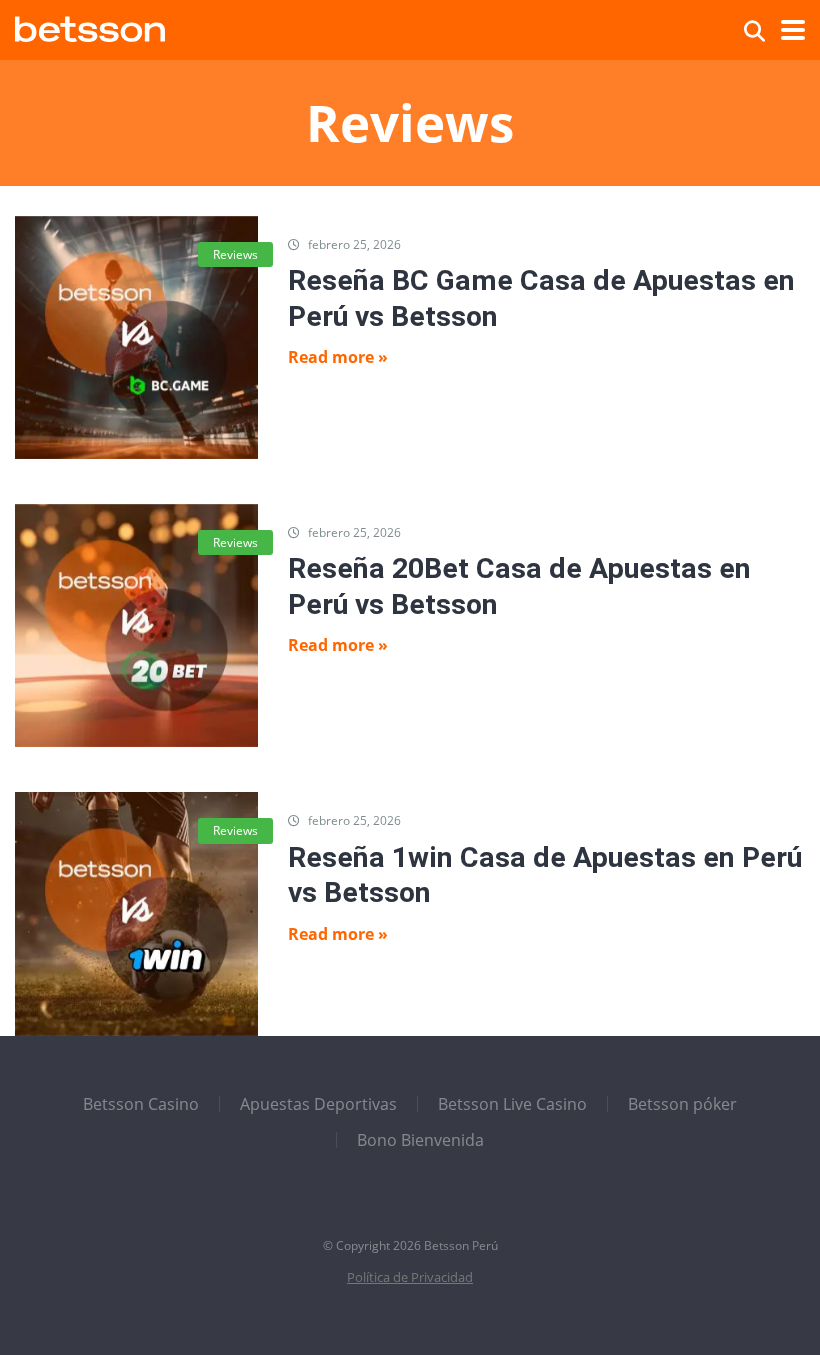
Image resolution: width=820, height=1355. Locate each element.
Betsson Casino (141, 1104)
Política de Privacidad (410, 1277)
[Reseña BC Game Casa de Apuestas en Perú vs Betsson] (136, 337)
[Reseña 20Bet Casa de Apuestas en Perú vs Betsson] (136, 625)
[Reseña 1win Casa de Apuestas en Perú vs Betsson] (136, 913)
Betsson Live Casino (512, 1104)
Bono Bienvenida (420, 1140)
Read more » (338, 357)
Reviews (235, 254)
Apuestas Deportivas (318, 1104)
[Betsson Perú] (90, 26)
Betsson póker (682, 1104)
